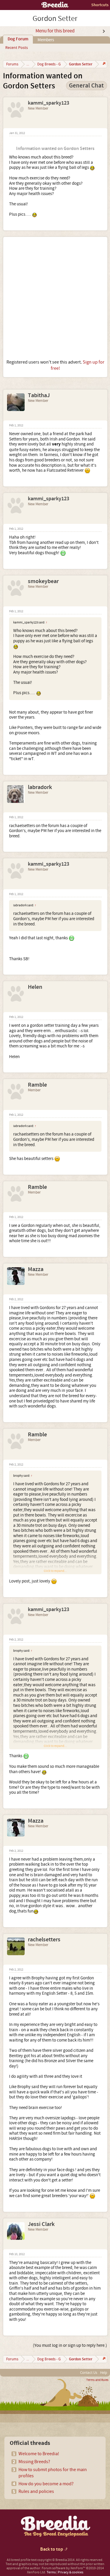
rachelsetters (44, 1940)
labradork (40, 787)
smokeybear (43, 581)
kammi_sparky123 (49, 103)
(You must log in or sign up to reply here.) (70, 2345)
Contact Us (89, 2373)
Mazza (36, 1269)
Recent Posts (17, 48)
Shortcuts (100, 5)
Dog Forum (18, 39)
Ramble (37, 1085)
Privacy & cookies (71, 2572)
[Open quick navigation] (103, 64)
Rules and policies (36, 2491)
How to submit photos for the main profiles (53, 2473)
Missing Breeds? (34, 2462)
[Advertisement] (55, 298)
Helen (35, 987)
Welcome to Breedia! (39, 2454)
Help (104, 2373)
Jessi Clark (41, 2224)
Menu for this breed (55, 31)
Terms (51, 2572)
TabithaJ (39, 395)
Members (46, 40)
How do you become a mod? (46, 2484)
